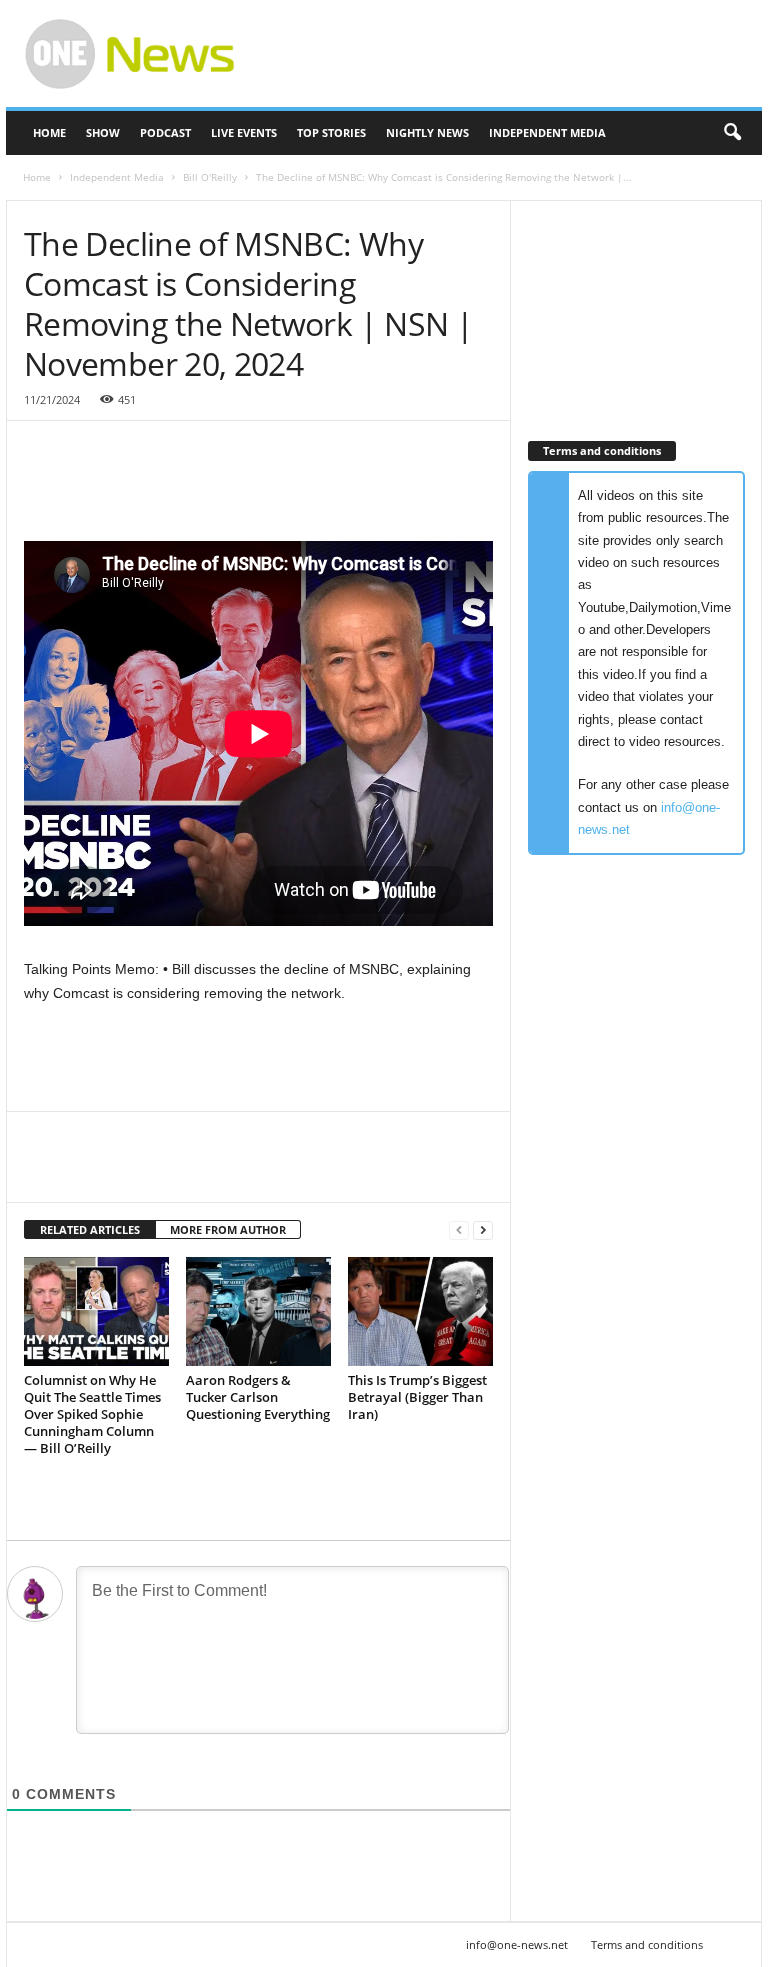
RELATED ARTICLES (90, 1229)
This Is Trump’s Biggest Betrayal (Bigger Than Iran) (417, 1397)
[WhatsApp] (182, 1172)
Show (103, 132)
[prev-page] (459, 1230)
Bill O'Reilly (210, 177)
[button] (732, 133)
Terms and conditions (647, 1944)
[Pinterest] (136, 1172)
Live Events (244, 132)
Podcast (165, 132)
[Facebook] (44, 1172)
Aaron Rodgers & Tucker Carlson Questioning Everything (258, 1397)
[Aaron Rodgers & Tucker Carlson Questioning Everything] (258, 1311)
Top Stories (331, 132)
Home (49, 132)
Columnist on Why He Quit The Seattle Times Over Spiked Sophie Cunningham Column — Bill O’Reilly (92, 1414)
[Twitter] (90, 1172)
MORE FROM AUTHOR (228, 1229)
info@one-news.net (517, 1944)
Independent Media (547, 132)
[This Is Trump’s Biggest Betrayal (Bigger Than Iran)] (420, 1311)
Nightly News (427, 132)
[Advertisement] (508, 54)
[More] (229, 1172)
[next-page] (483, 1230)
